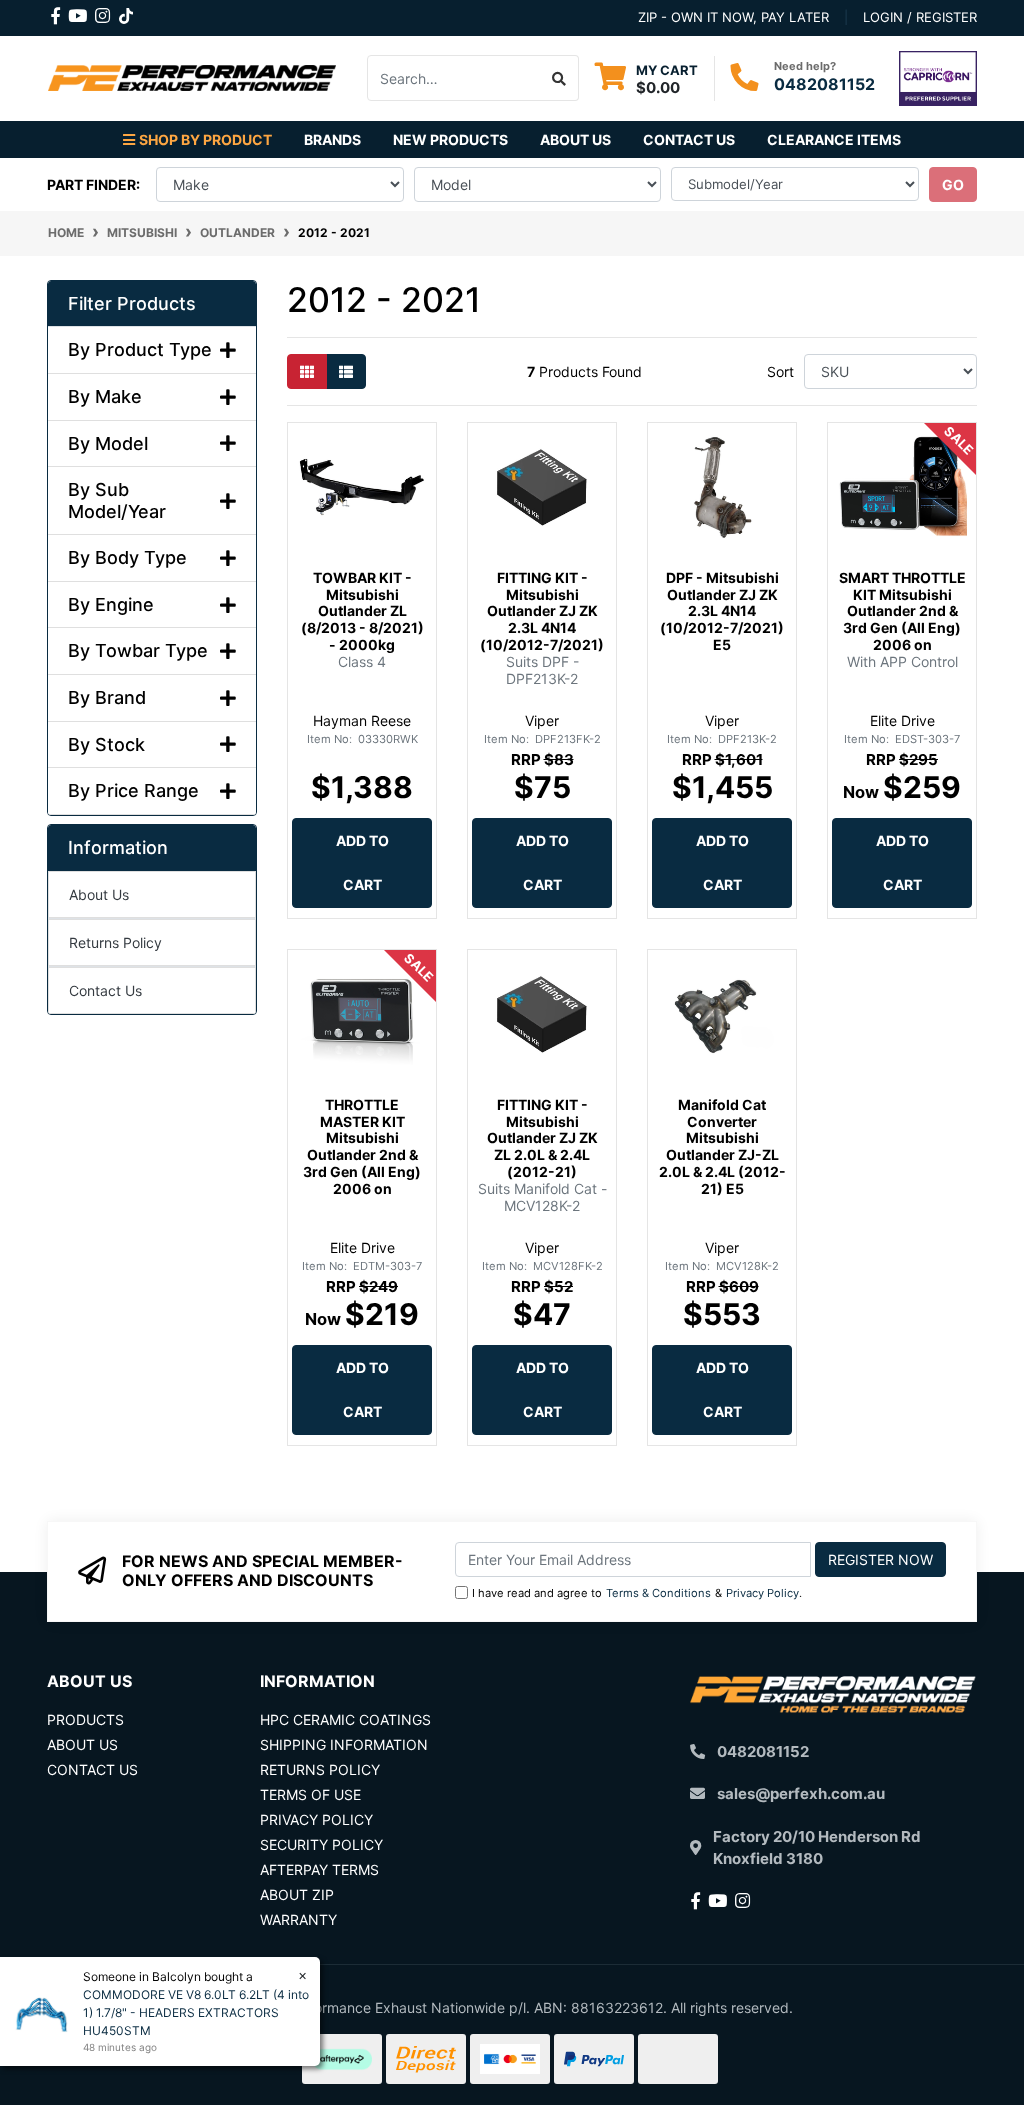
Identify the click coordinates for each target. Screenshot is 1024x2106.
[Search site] (559, 78)
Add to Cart (362, 862)
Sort (780, 371)
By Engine (111, 604)
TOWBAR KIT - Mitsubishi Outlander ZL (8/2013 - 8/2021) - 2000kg (362, 611)
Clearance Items (834, 139)
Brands (332, 139)
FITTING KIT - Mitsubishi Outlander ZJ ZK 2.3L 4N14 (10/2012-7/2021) (542, 611)
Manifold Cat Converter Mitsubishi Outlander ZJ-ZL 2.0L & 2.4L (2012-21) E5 (722, 1146)
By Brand (107, 697)
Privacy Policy (762, 1593)
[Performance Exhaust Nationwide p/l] (192, 76)
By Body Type (127, 557)
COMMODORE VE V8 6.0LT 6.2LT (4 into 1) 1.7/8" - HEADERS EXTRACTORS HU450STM (196, 2012)
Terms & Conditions (658, 1593)
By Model (108, 443)
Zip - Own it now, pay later (733, 17)
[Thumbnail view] (307, 371)
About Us (575, 139)
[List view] (346, 371)
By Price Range (133, 790)
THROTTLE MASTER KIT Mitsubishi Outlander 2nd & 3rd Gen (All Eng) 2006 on (362, 1146)
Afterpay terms (319, 1869)
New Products (450, 139)
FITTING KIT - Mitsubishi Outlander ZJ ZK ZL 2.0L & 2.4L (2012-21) (542, 1138)
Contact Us (689, 139)
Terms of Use (310, 1794)
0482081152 (824, 84)
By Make (105, 396)
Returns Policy (115, 942)
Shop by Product (205, 139)
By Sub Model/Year (117, 500)
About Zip (297, 1894)
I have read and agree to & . (637, 1593)
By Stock (106, 744)
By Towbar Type (138, 650)
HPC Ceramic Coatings (345, 1719)
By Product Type (140, 349)
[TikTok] (126, 12)
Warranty (298, 1919)
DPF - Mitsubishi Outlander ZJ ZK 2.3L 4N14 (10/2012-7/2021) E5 (722, 611)
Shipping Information (344, 1744)
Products (85, 1719)
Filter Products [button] (132, 303)
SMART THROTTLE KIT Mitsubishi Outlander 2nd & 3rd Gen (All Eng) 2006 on (902, 611)
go (953, 184)
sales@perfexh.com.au (801, 1793)
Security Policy (321, 1844)
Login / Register (920, 17)
